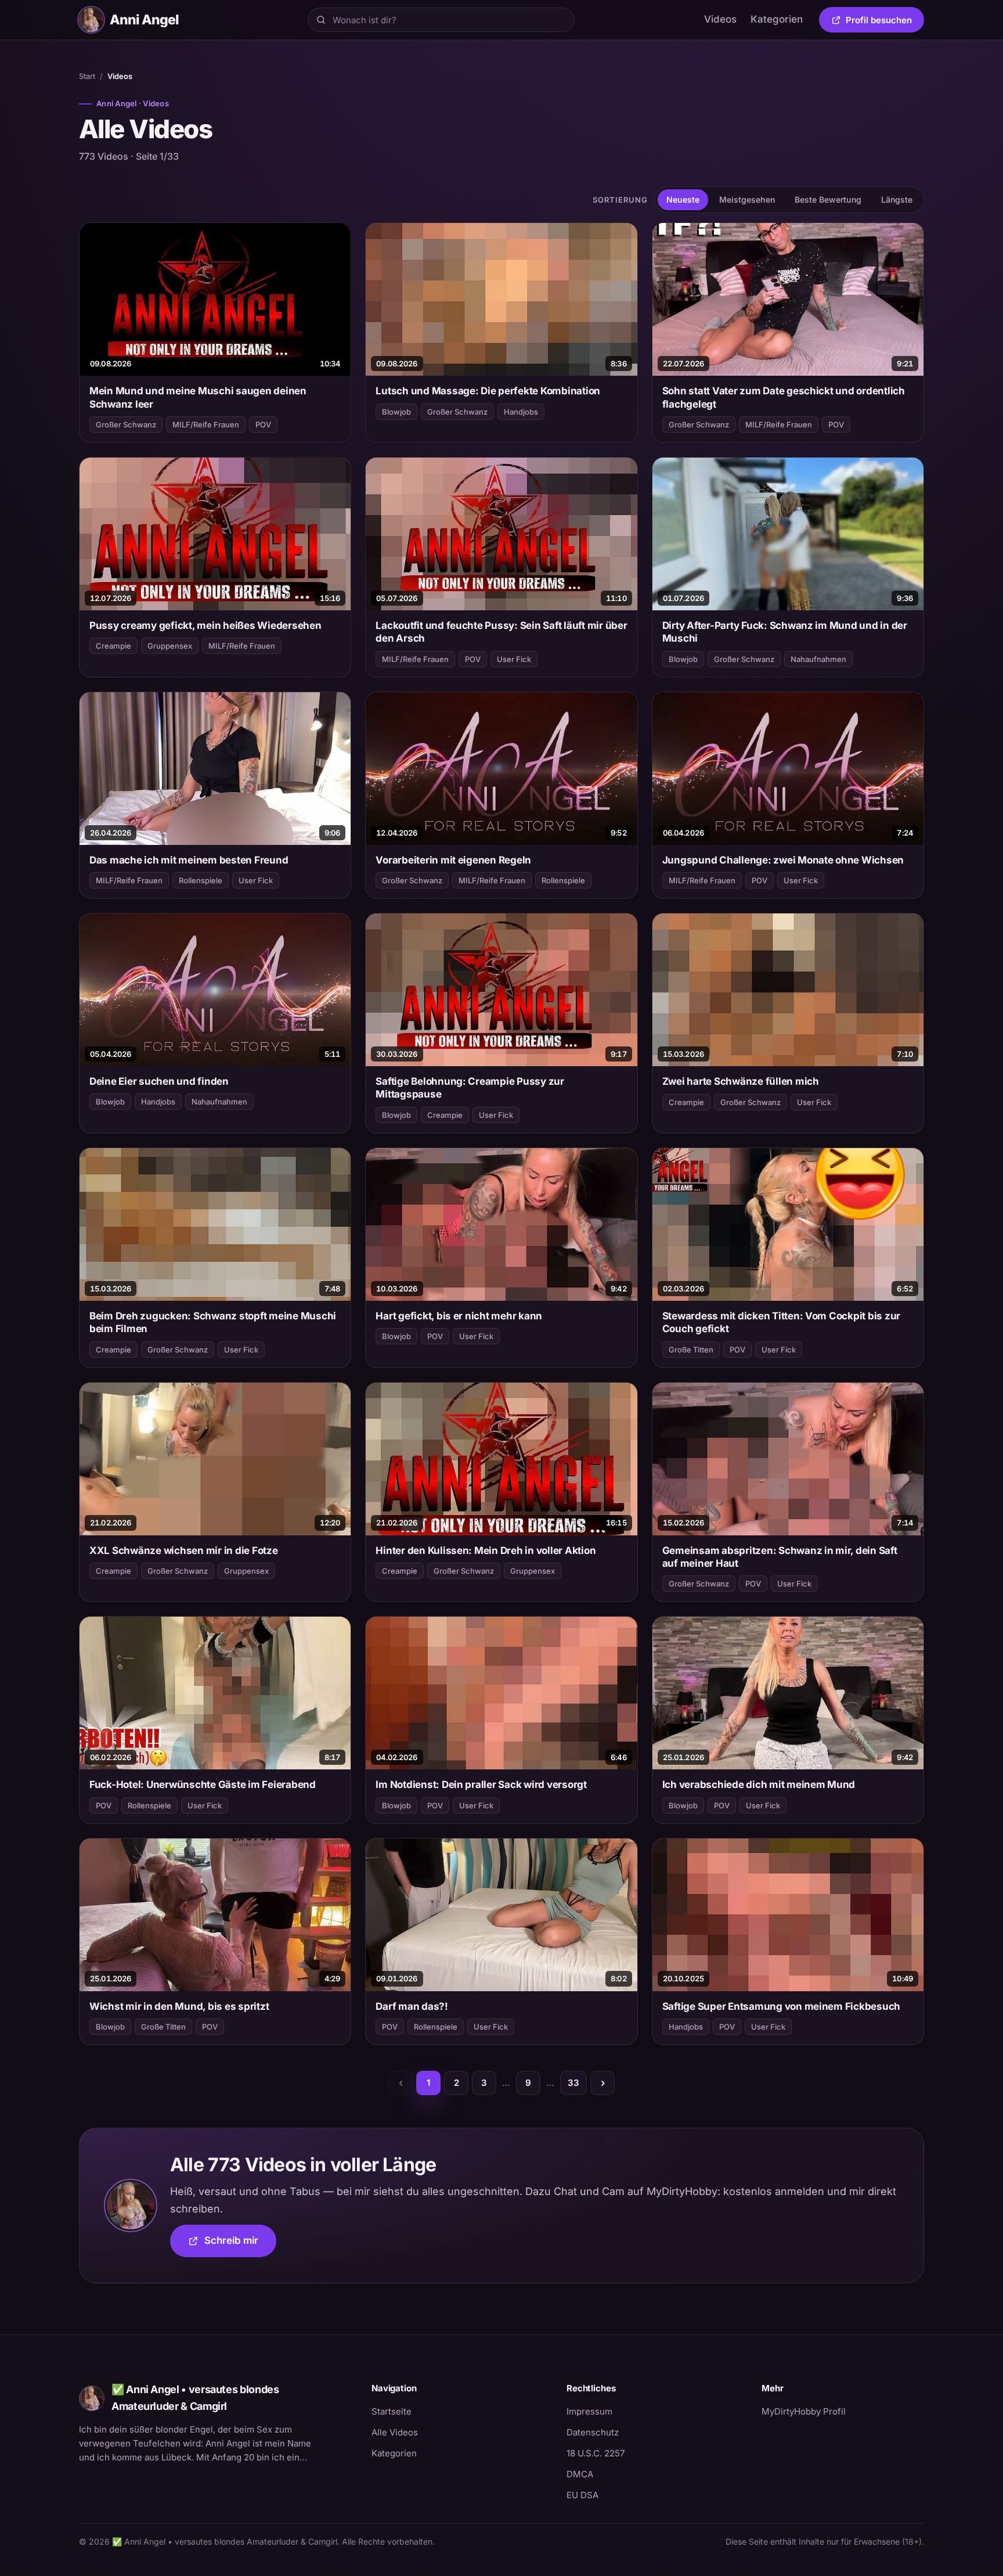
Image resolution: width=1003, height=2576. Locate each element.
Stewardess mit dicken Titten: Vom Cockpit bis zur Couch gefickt (782, 1322)
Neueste (683, 199)
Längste (897, 199)
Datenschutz (593, 2432)
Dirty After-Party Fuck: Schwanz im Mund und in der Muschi (785, 632)
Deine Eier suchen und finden (159, 1081)
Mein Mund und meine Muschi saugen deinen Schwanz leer (198, 397)
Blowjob (396, 412)
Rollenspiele (201, 880)
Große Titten (691, 1350)
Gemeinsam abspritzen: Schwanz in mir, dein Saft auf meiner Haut (780, 1557)
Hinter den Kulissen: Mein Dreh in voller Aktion (486, 1550)
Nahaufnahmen (818, 659)
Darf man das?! (412, 2006)
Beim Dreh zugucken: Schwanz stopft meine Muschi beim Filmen (213, 1322)
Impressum (589, 2411)
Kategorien (777, 19)
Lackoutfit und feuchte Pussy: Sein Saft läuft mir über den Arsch (501, 632)
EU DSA (582, 2495)
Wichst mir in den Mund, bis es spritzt (179, 2006)
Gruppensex (170, 646)
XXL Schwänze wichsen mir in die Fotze (184, 1550)
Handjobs (521, 412)
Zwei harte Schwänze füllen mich (741, 1081)
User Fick (514, 659)
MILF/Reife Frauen (206, 424)
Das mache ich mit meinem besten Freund (189, 860)
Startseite (392, 2411)
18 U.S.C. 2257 (596, 2453)
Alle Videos (395, 2432)
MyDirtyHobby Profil (843, 2411)
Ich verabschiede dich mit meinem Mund (759, 1785)
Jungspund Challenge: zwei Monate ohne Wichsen (783, 860)
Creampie (113, 646)
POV (263, 424)
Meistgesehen (747, 199)
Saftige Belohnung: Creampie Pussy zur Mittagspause (470, 1088)
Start (87, 76)
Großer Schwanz (126, 424)
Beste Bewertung (828, 199)
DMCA (580, 2474)
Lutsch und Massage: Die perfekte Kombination (488, 391)
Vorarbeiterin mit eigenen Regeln (453, 860)
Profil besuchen (885, 22)
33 (573, 2083)
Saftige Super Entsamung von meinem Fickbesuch (782, 2006)
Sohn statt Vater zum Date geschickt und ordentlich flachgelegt (784, 397)
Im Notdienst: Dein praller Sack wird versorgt (481, 1785)
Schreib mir (240, 2244)
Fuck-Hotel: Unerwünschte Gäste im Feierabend (203, 1785)
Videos (720, 19)
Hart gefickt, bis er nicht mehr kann (459, 1316)
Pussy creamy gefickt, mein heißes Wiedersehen (205, 625)
